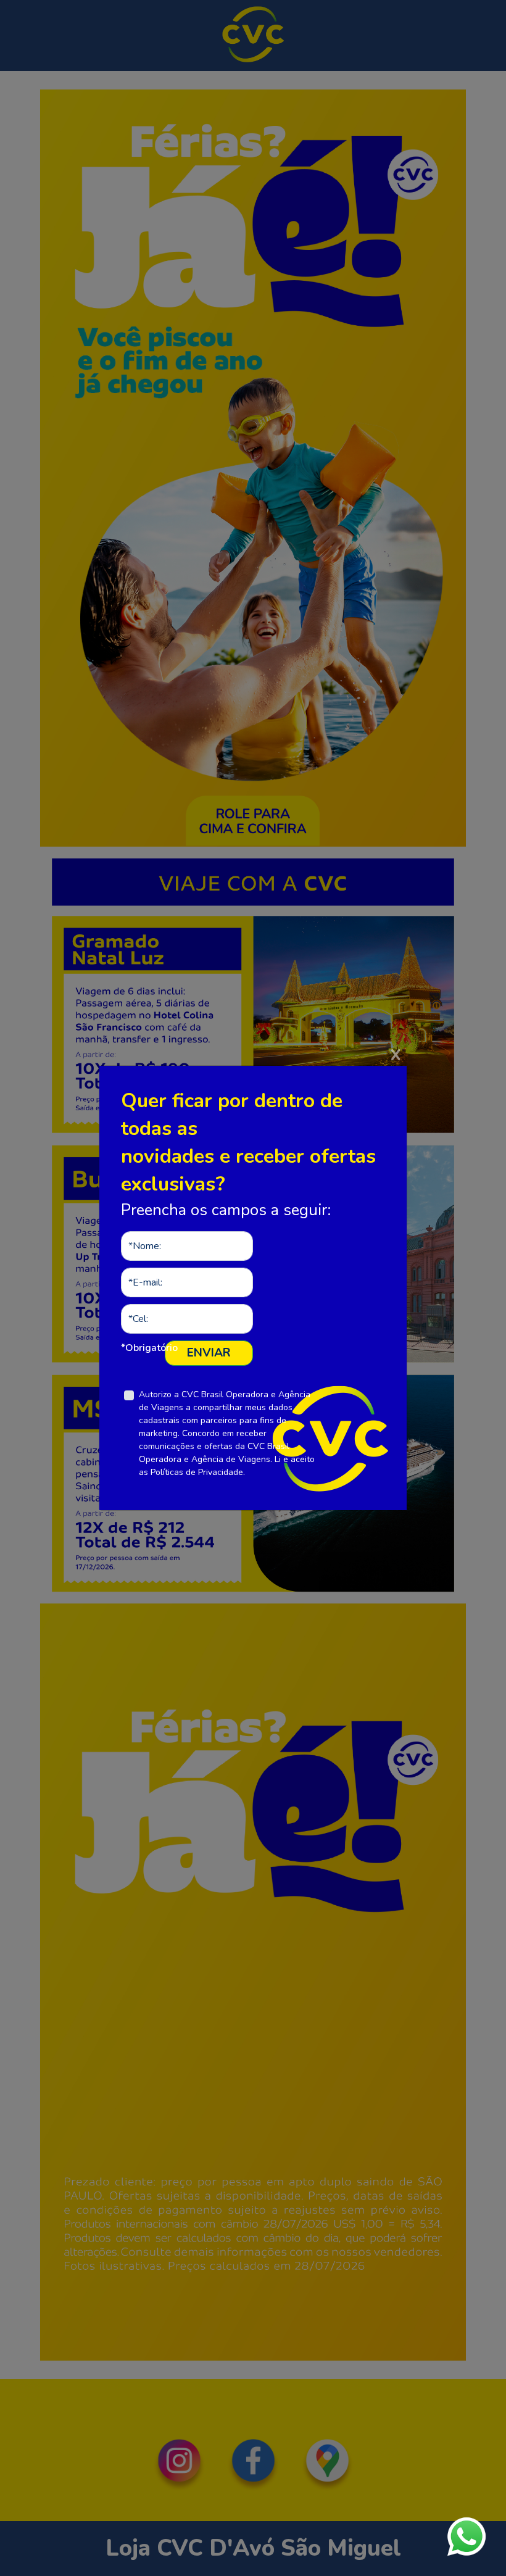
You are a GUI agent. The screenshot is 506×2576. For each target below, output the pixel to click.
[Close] (396, 1079)
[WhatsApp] (467, 2537)
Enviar (209, 1353)
